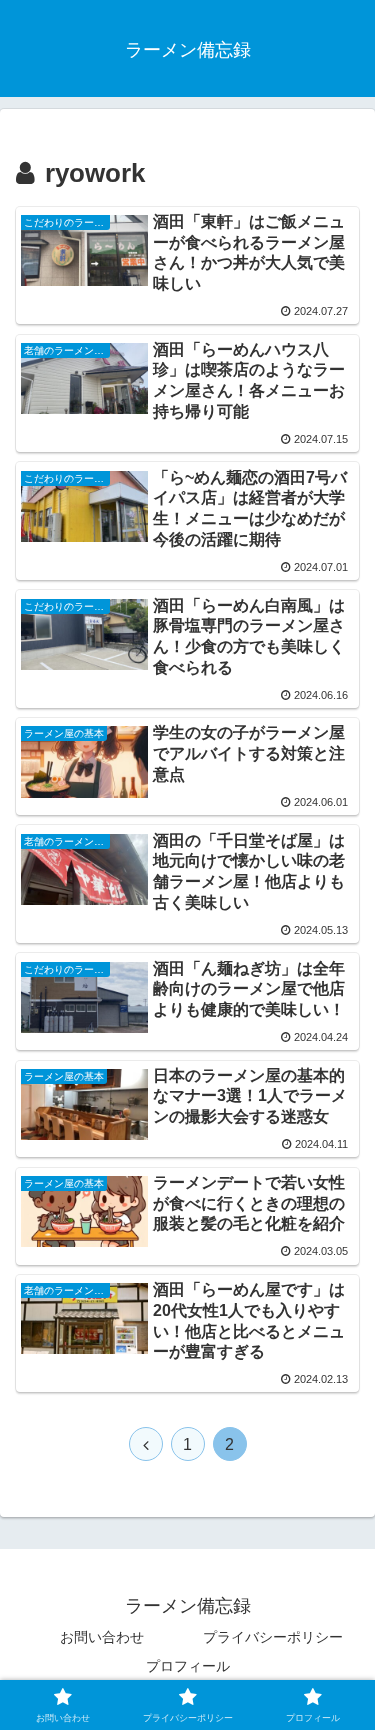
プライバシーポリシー (273, 1637)
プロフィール (188, 1666)
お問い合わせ (102, 1637)
